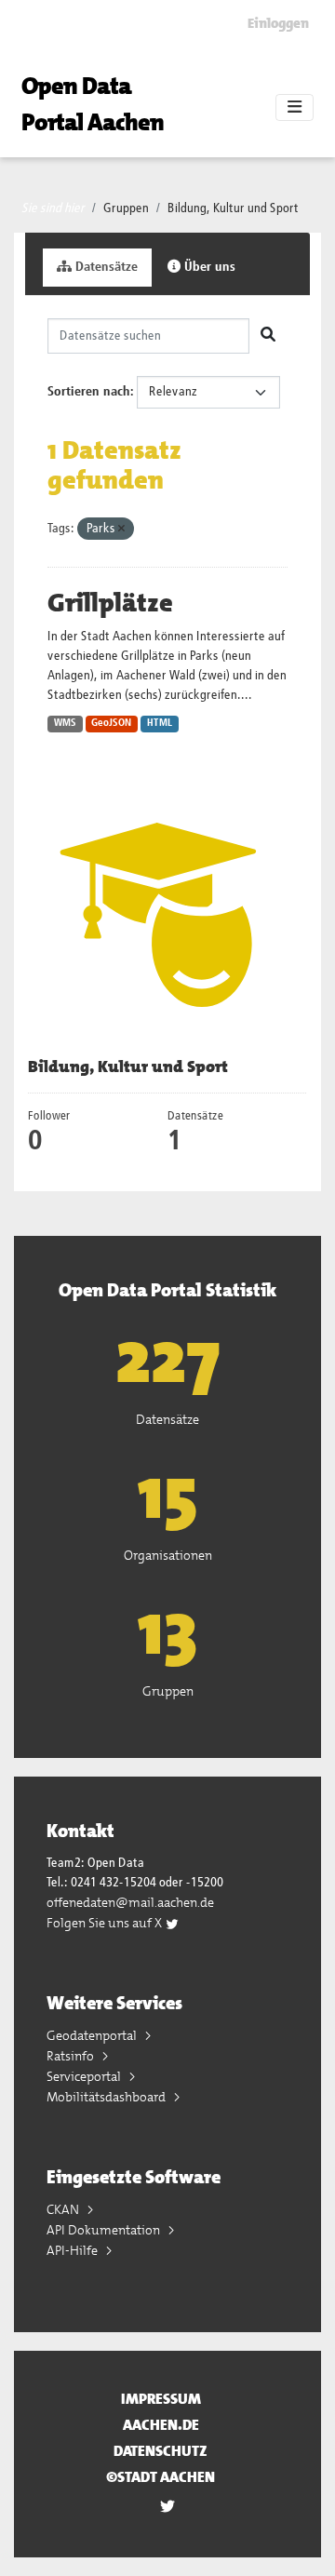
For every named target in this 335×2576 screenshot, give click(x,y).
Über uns (208, 267)
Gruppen (126, 208)
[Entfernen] (121, 529)
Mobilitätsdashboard (107, 2097)
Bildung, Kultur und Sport (233, 208)
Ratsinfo (72, 2056)
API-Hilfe (74, 2250)
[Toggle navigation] (295, 108)
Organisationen (168, 1555)
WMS (65, 723)
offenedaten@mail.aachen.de (130, 1902)
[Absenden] (268, 336)
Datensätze (105, 267)
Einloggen (278, 23)
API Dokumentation (105, 2230)
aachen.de (161, 2425)
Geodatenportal (93, 2035)
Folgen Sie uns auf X (106, 1923)
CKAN (64, 2209)
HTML (160, 723)
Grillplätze (110, 603)
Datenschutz (161, 2451)
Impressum (161, 2399)
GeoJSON (111, 723)
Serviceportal (85, 2076)
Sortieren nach (89, 392)
